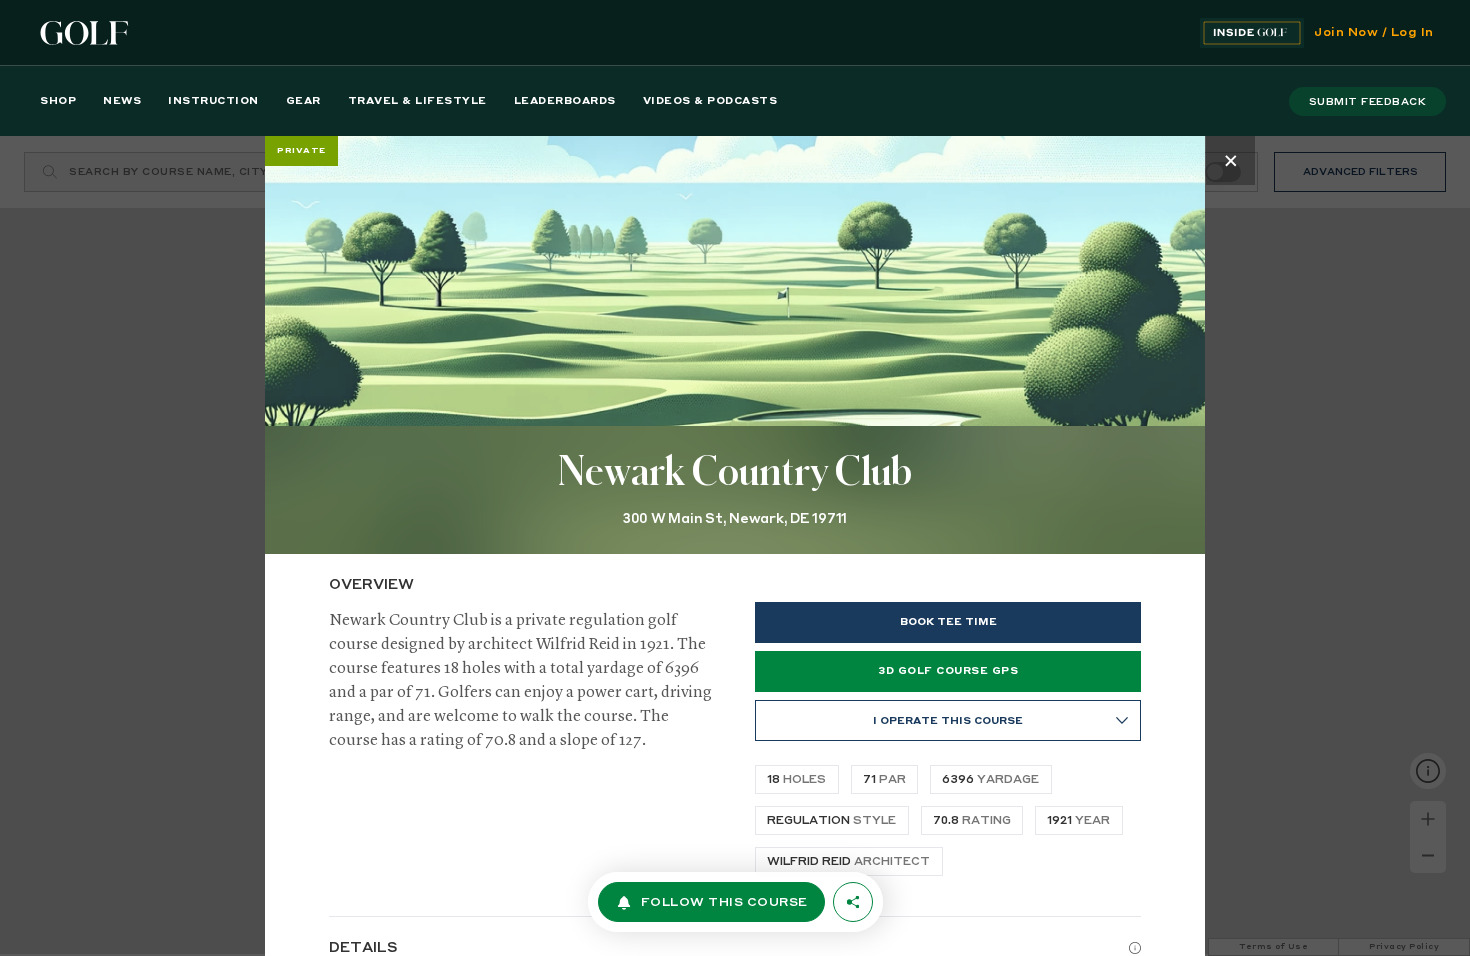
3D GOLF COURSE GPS (948, 671)
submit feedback (1368, 102)
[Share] (853, 902)
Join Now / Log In (1374, 33)
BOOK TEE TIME (948, 622)
